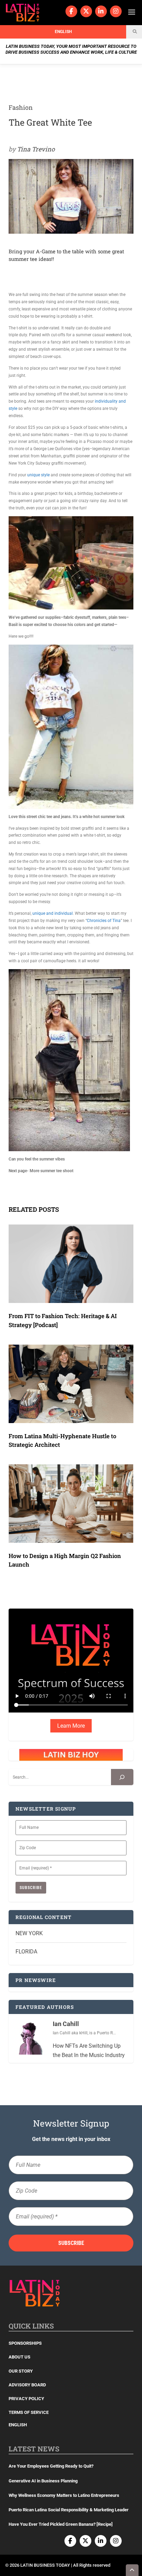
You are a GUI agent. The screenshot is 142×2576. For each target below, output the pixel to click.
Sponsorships (25, 2343)
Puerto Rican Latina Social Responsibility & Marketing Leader (69, 2510)
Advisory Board (27, 2385)
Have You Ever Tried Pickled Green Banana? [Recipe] (61, 2524)
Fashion (21, 107)
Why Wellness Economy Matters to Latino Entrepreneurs (64, 2495)
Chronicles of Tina (104, 921)
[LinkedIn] (101, 11)
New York (29, 1933)
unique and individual (53, 913)
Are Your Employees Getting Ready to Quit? (51, 2466)
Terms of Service (29, 2412)
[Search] (122, 1777)
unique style (38, 475)
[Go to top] (132, 2570)
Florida (26, 1952)
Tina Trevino (36, 149)
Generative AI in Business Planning (43, 2481)
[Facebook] (71, 11)
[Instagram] (116, 11)
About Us (19, 2357)
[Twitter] (86, 11)
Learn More (71, 1726)
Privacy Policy (26, 2399)
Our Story (21, 2371)
